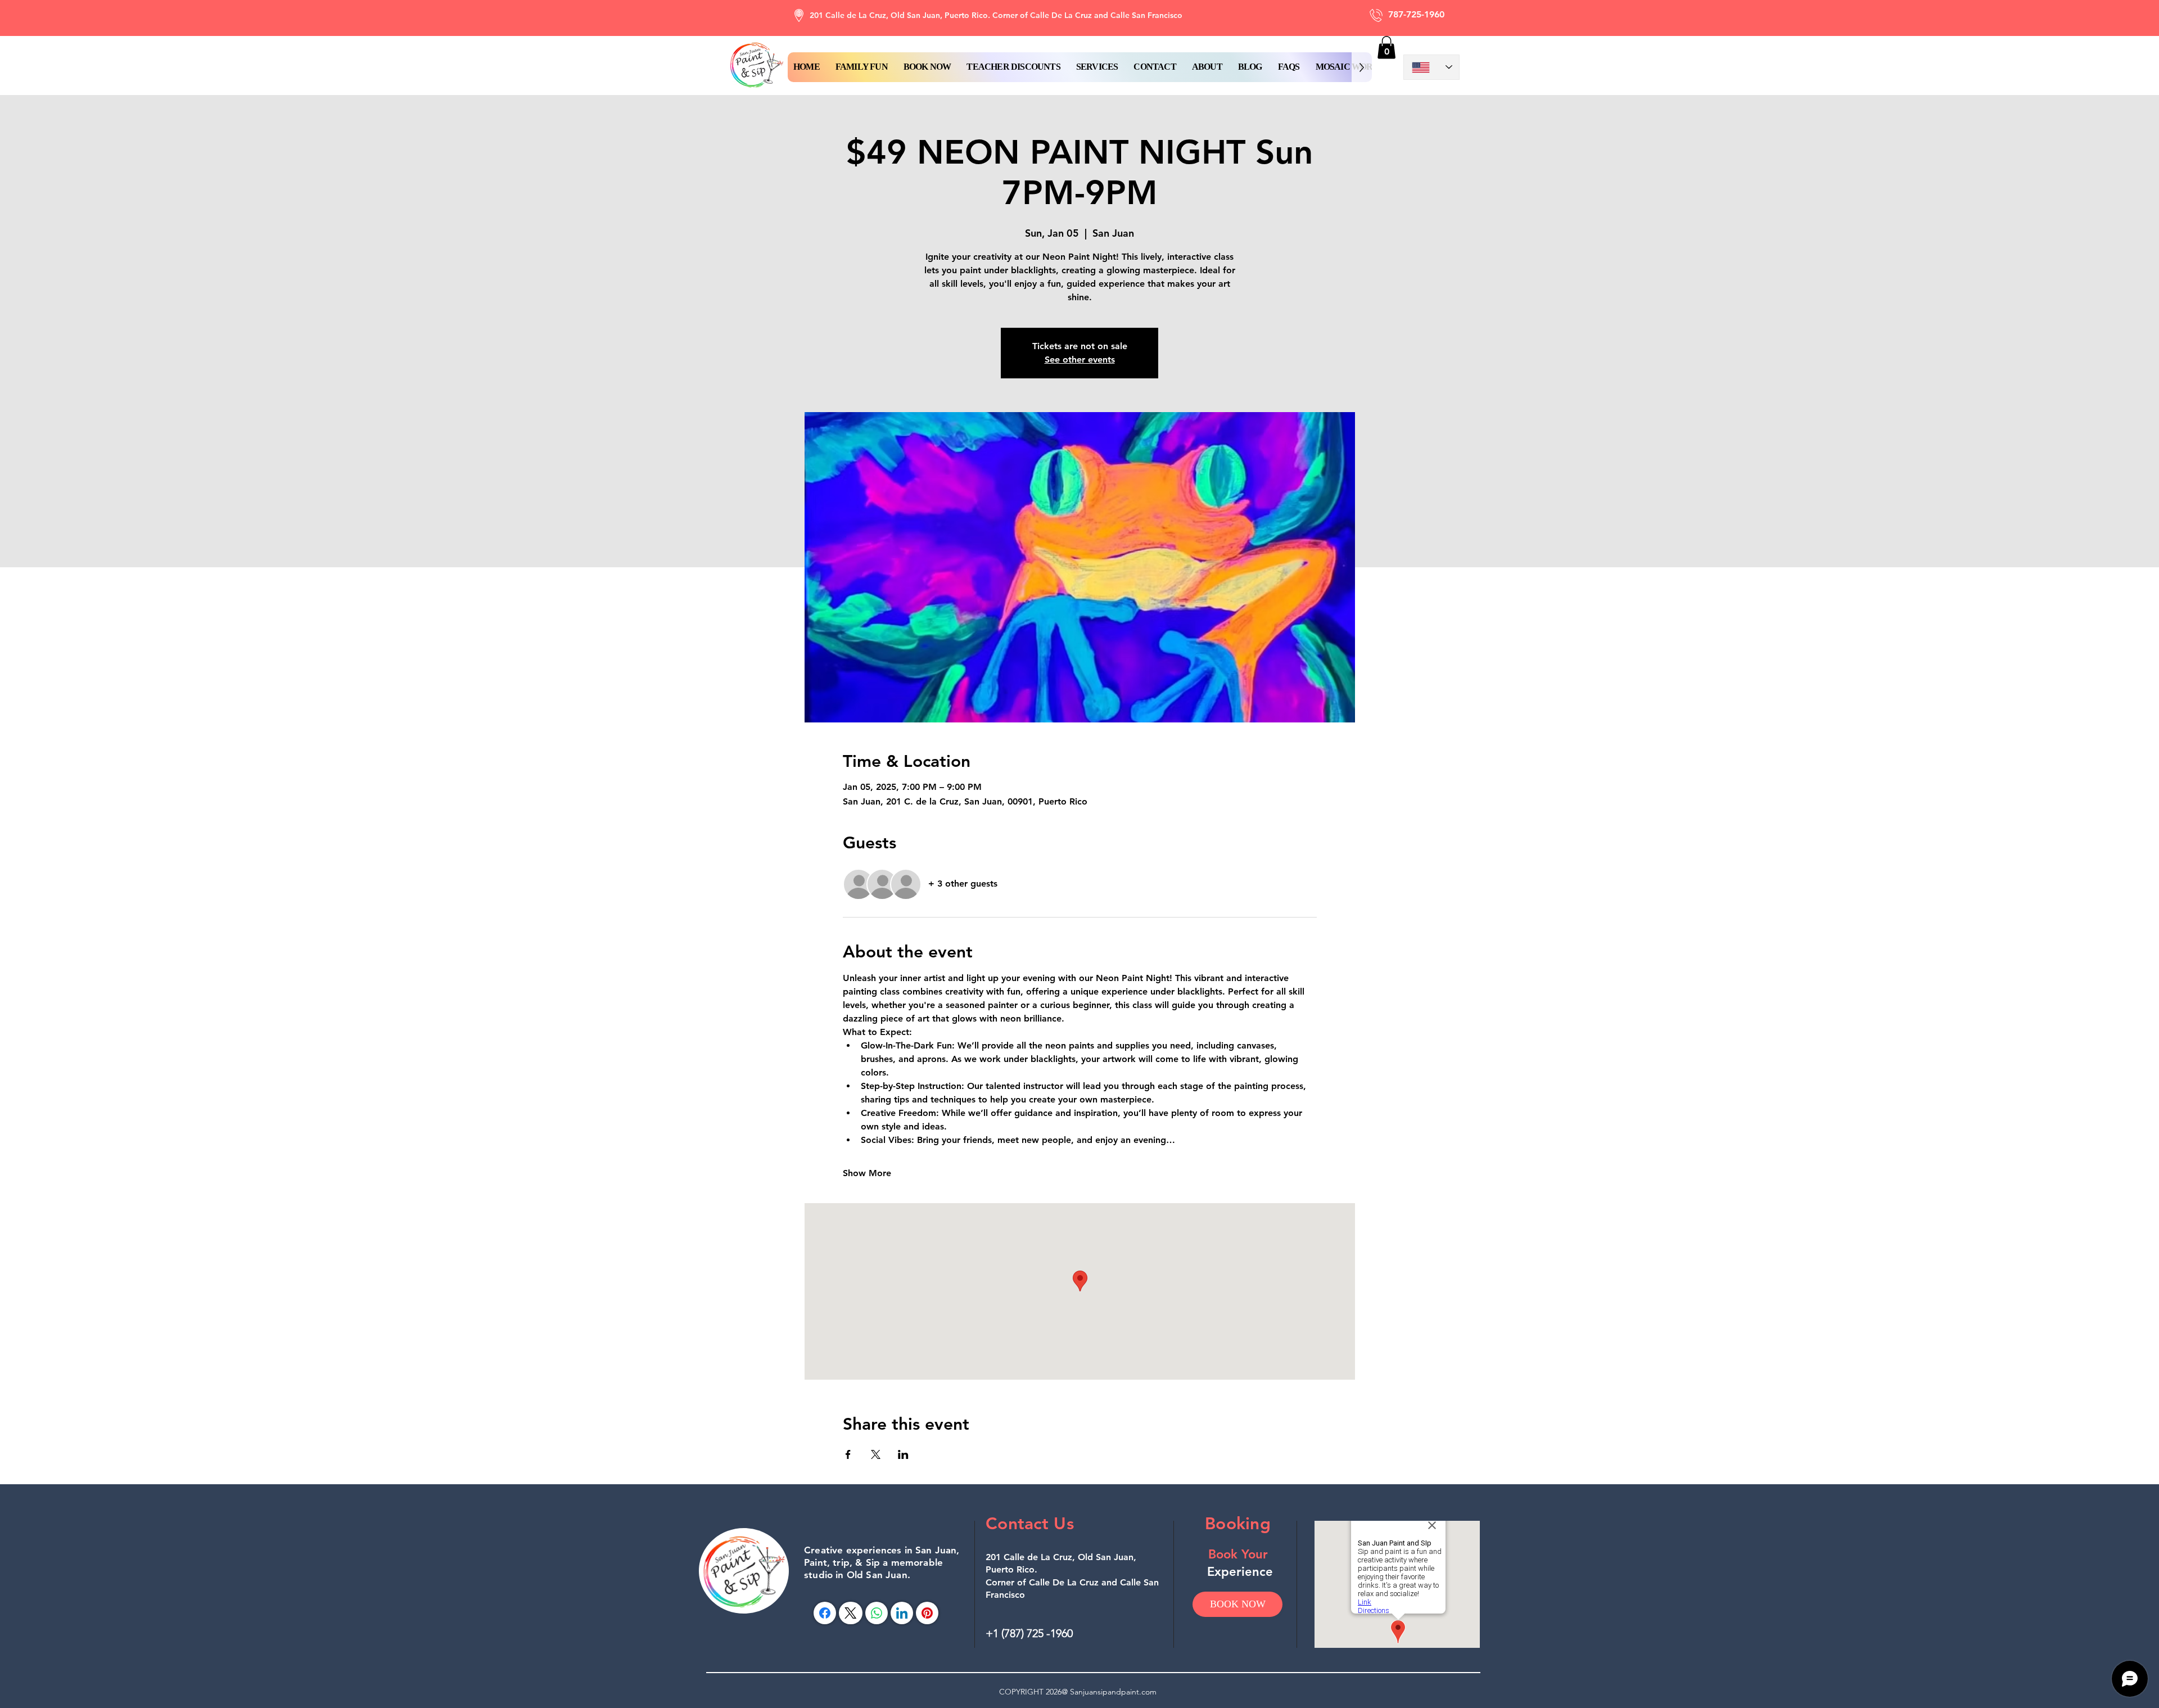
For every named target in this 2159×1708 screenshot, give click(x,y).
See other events (1080, 360)
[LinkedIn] (902, 1613)
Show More (867, 1173)
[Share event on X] (876, 1454)
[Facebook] (825, 1613)
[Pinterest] (927, 1613)
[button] (927, 67)
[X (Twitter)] (850, 1613)
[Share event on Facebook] (848, 1454)
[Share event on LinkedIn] (903, 1454)
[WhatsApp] (877, 1613)
